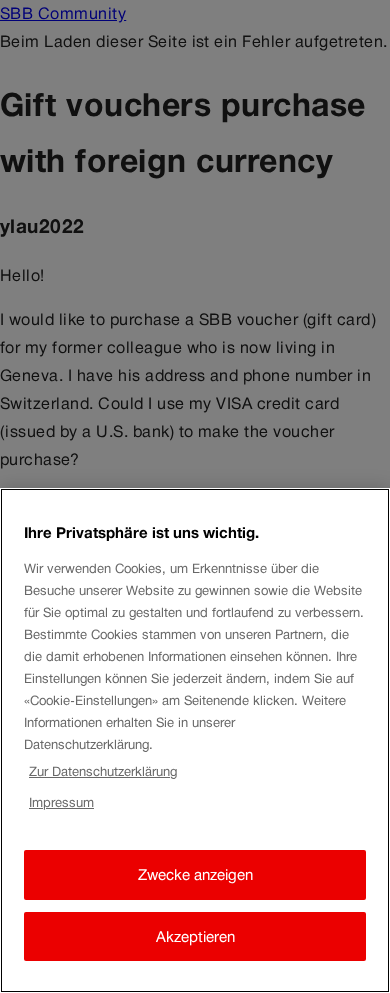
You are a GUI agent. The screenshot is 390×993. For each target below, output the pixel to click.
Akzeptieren (195, 936)
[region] (195, 740)
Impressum (61, 802)
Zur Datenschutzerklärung (103, 771)
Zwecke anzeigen (195, 874)
